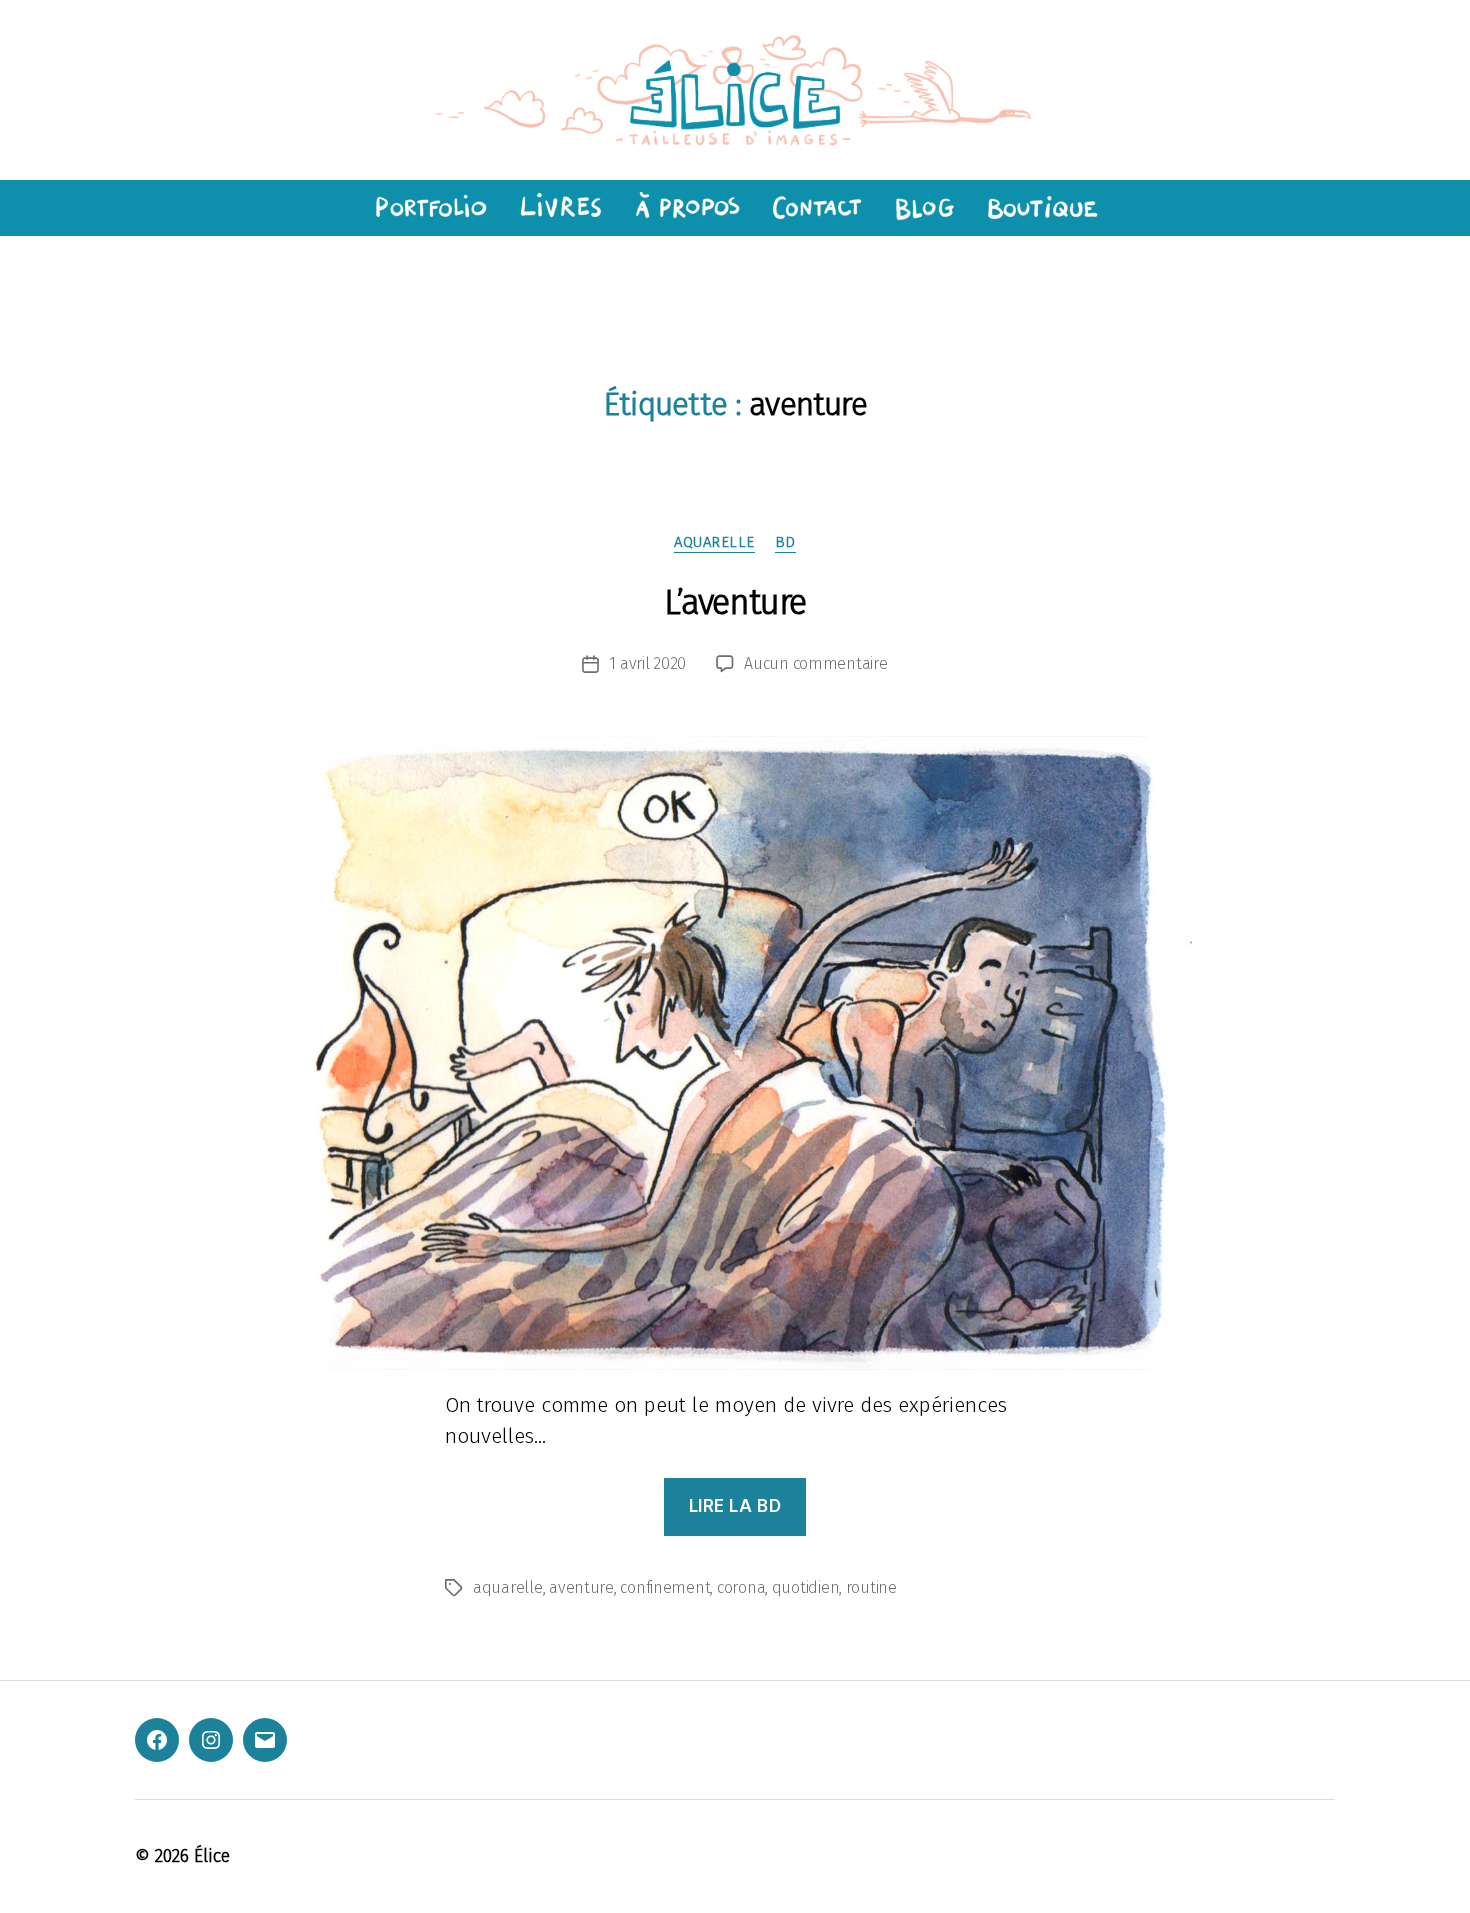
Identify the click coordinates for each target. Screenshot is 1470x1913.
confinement (665, 1587)
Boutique (1043, 208)
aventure (581, 1587)
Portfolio (428, 208)
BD (785, 542)
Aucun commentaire (815, 663)
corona (741, 1587)
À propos (686, 208)
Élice (212, 1856)
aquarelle (714, 542)
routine (871, 1587)
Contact (816, 208)
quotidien (806, 1587)
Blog (924, 208)
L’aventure (734, 602)
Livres (559, 208)
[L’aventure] (735, 1052)
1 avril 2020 (647, 663)
